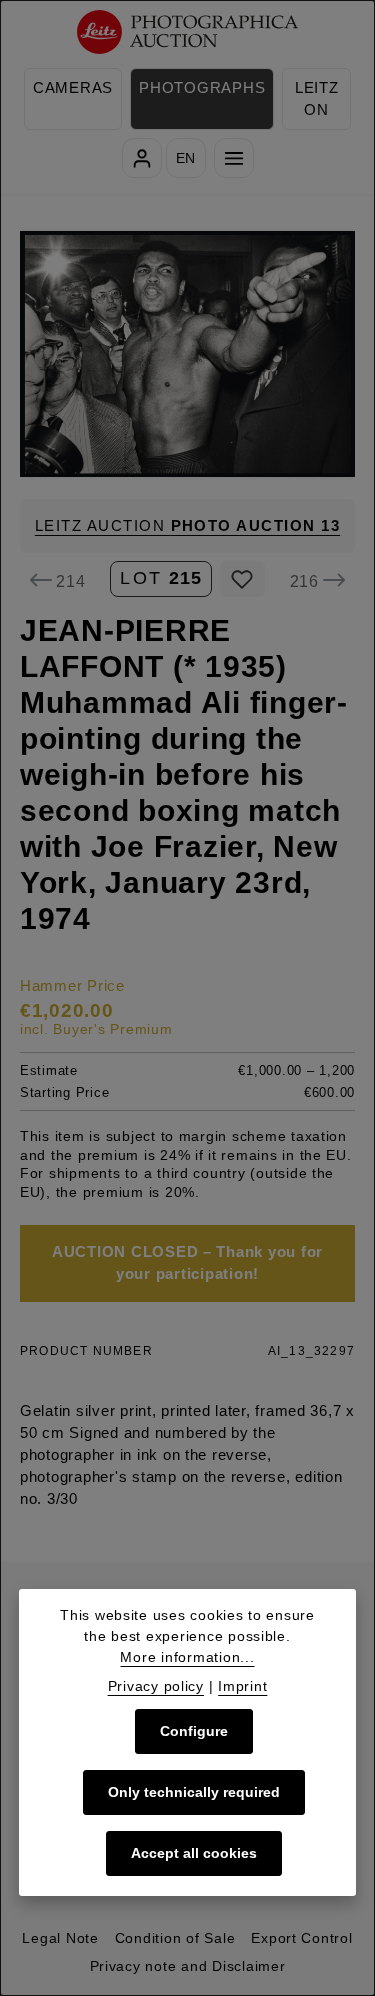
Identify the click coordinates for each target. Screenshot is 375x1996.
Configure (194, 1731)
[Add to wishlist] (242, 579)
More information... (187, 1657)
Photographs (202, 88)
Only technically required (194, 1792)
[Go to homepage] (187, 32)
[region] (187, 353)
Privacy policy (156, 1686)
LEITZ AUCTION (187, 526)
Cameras (73, 88)
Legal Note (60, 1938)
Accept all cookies (194, 1853)
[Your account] (142, 158)
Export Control (301, 1938)
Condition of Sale (175, 1938)
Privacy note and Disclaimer (188, 1966)
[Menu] (234, 158)
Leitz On (317, 99)
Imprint (242, 1686)
